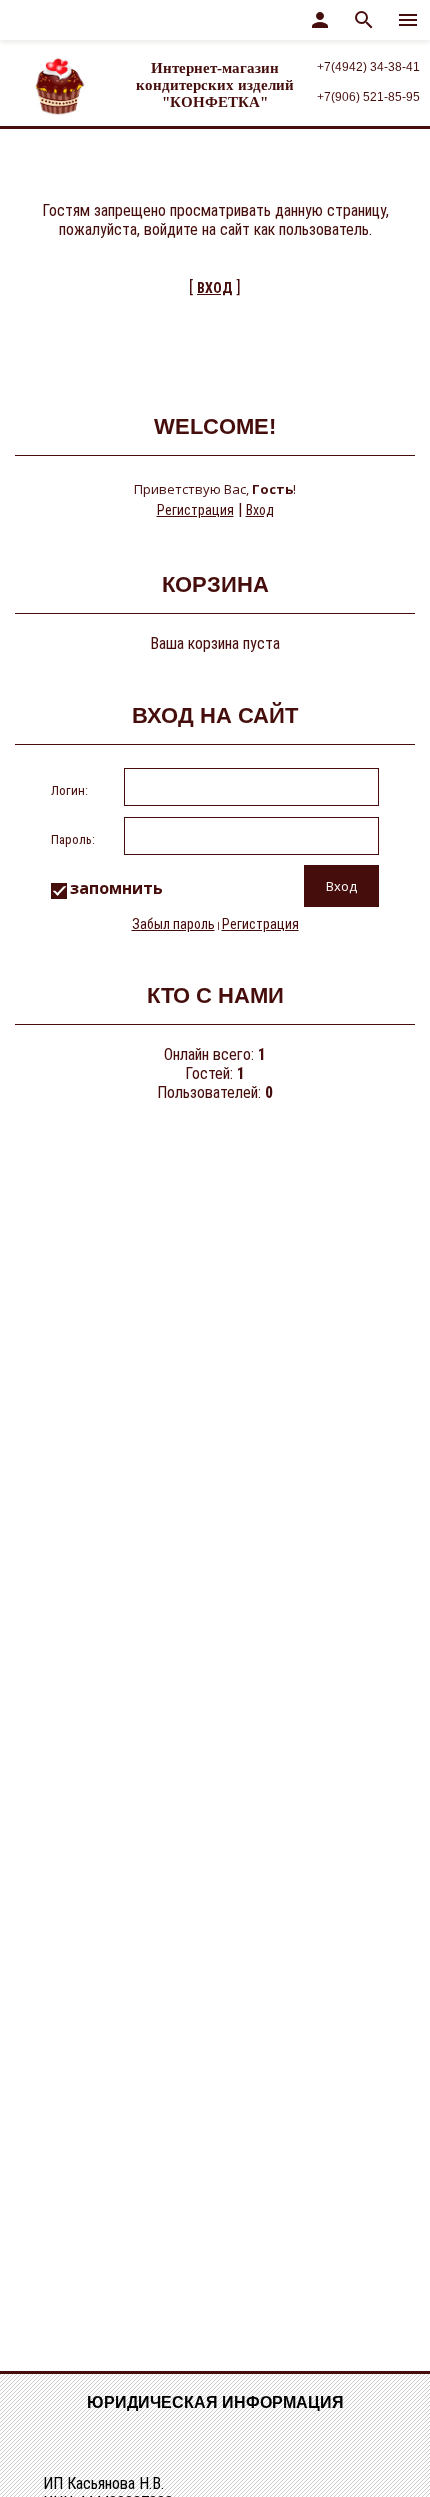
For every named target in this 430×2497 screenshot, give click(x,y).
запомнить (116, 888)
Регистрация (195, 510)
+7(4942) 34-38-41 (368, 67)
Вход (260, 510)
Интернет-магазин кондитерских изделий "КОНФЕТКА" (215, 85)
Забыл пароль (173, 924)
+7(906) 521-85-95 (368, 97)
